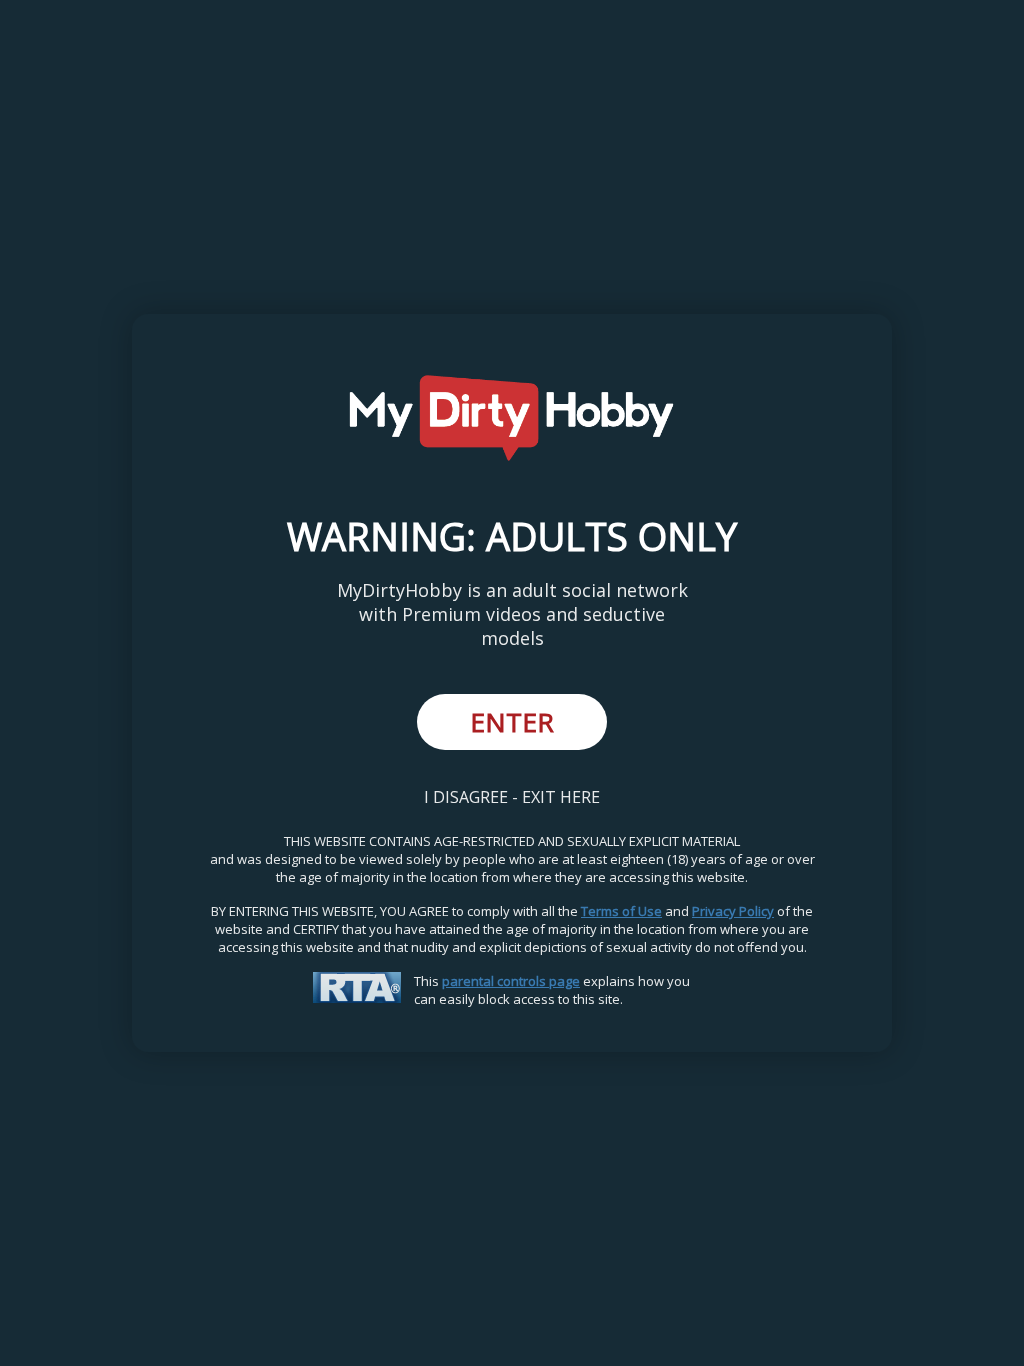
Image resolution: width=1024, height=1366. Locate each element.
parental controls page (511, 981)
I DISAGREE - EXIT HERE (512, 797)
